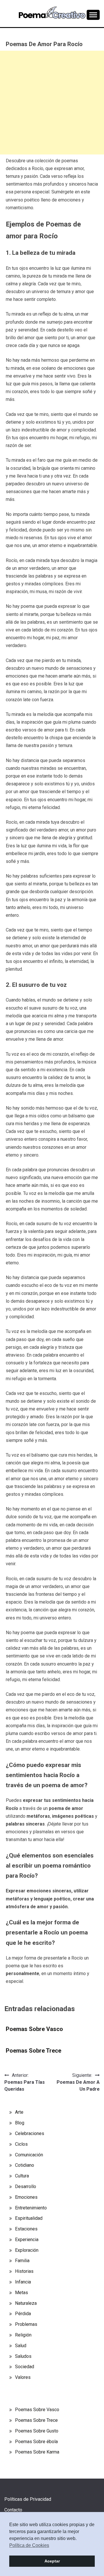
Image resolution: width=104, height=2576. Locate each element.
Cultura (22, 2176)
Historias (24, 2271)
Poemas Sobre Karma (37, 2452)
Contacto (13, 2510)
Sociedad (25, 2367)
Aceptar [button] (52, 2561)
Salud (21, 2346)
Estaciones (26, 2229)
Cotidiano (25, 2165)
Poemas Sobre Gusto (37, 2431)
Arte (19, 2112)
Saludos (23, 2356)
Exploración (27, 2250)
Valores (23, 2377)
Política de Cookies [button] (29, 2545)
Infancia (23, 2282)
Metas (22, 2293)
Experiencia (27, 2240)
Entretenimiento (31, 2208)
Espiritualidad (29, 2218)
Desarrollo (26, 2186)
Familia (22, 2261)
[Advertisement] (52, 103)
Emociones (26, 2197)
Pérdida (23, 2314)
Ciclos (21, 2144)
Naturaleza (26, 2303)
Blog (20, 2123)
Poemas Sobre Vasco (34, 2029)
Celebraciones (30, 2133)
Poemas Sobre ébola (36, 2442)
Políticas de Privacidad (28, 2499)
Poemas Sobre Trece (34, 2051)
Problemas (26, 2324)
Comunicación (29, 2155)
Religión (23, 2335)
